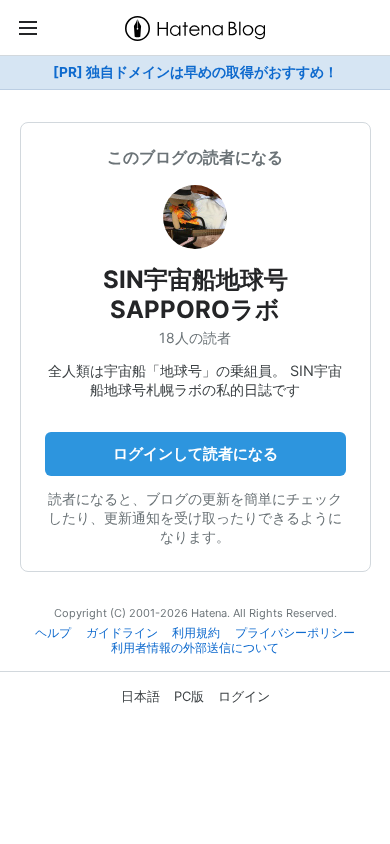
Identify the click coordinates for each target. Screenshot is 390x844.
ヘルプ (53, 633)
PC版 (189, 696)
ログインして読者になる (195, 453)
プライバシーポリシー (295, 633)
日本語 (140, 696)
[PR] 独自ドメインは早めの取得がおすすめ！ (195, 72)
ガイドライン (122, 633)
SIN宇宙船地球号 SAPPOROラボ (219, 294)
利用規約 (196, 633)
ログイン (244, 696)
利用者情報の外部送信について (195, 648)
